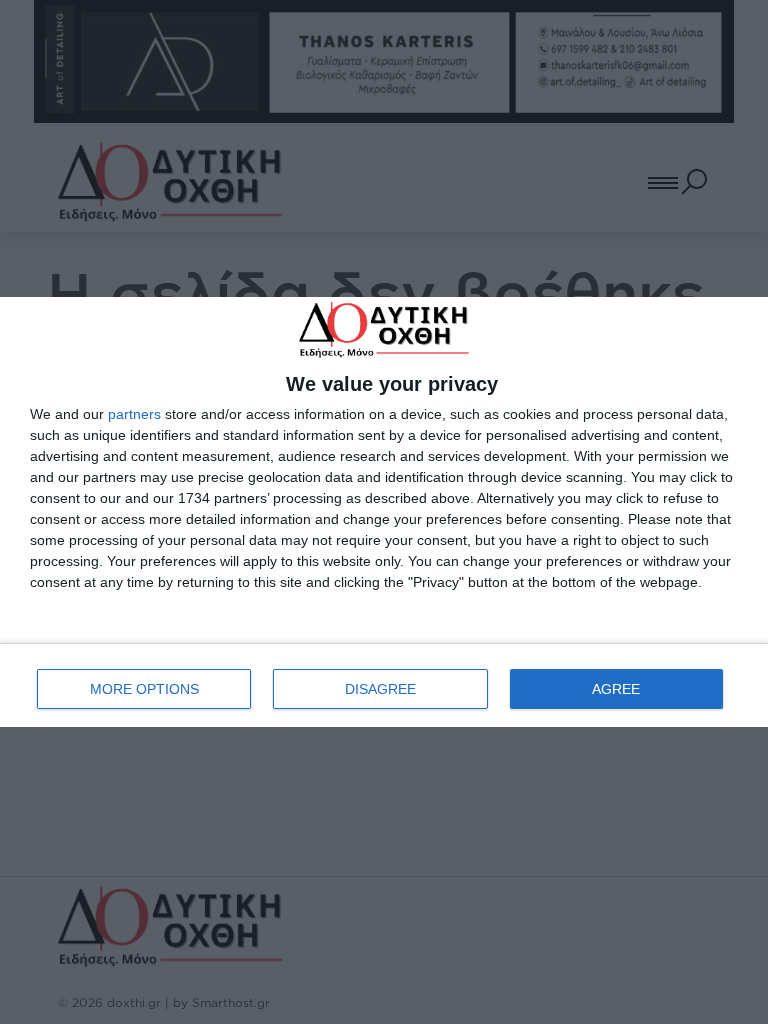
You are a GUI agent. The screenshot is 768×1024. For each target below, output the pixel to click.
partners (134, 414)
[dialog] (384, 512)
